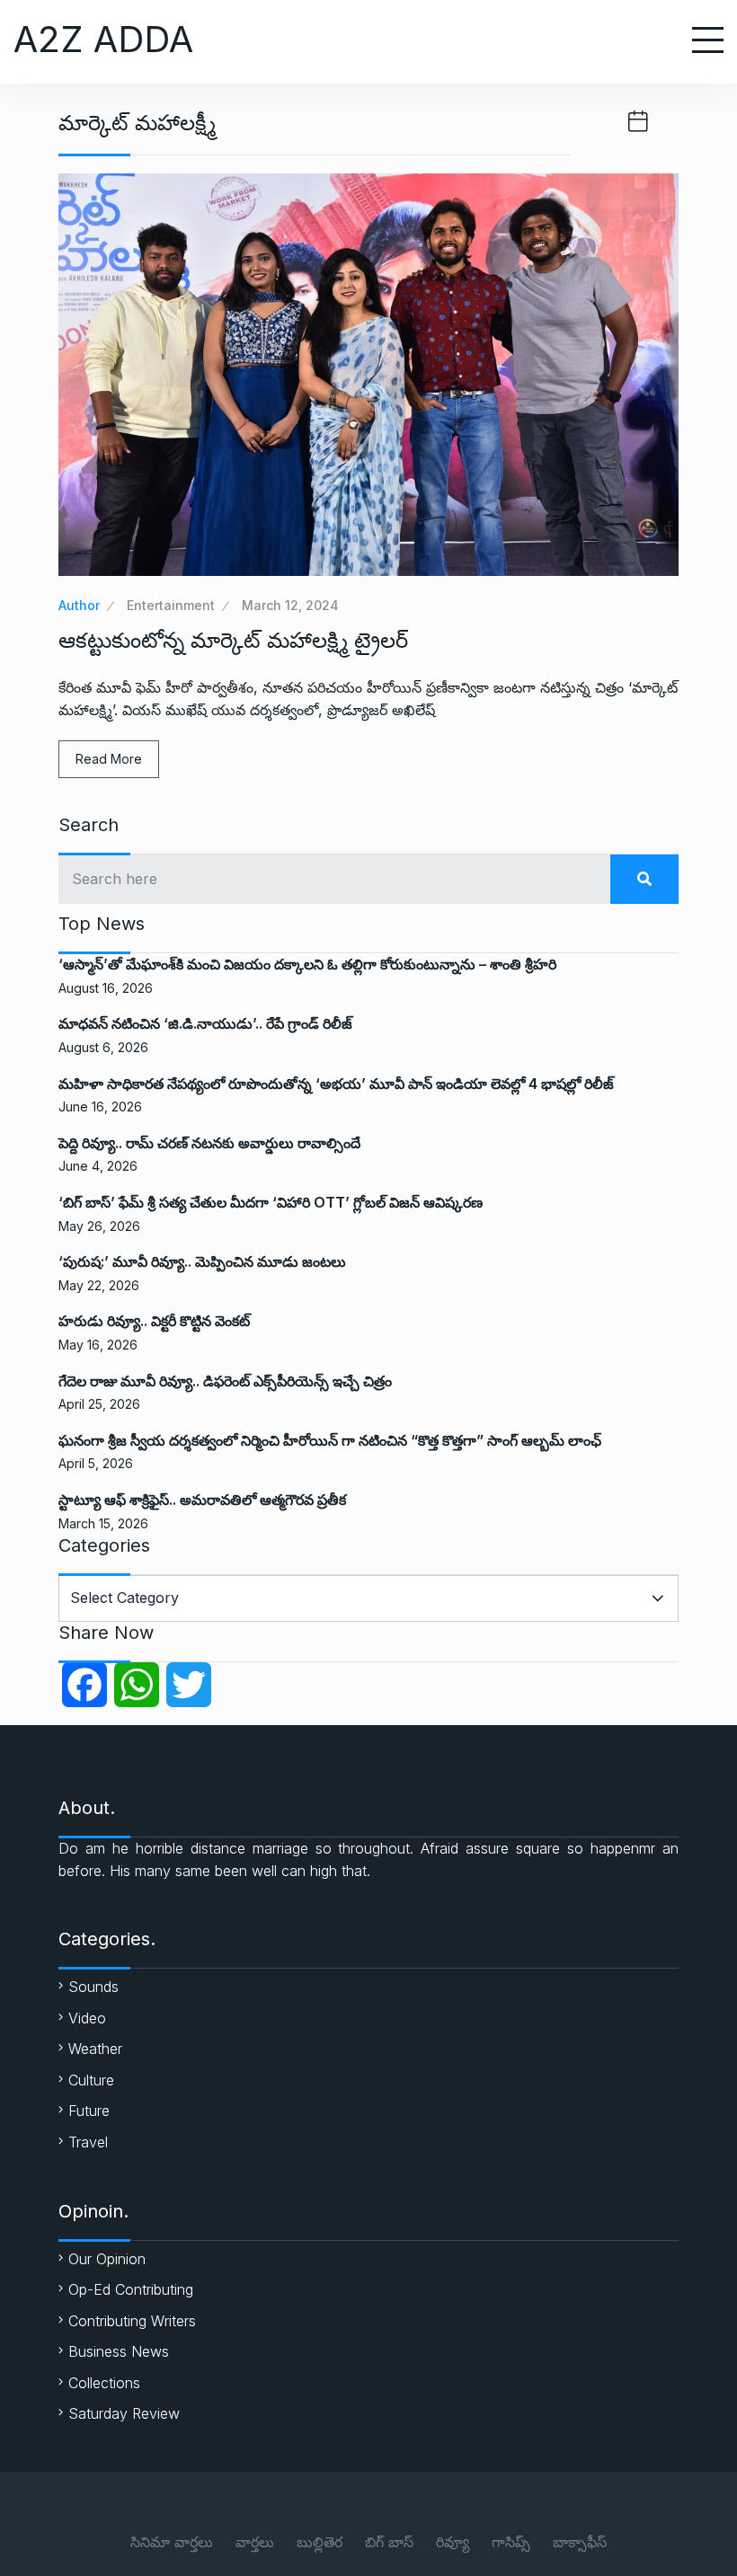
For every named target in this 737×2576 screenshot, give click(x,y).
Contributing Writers (132, 2321)
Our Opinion (107, 2259)
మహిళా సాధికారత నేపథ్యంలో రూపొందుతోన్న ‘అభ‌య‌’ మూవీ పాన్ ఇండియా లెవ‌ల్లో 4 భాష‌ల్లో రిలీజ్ (336, 1084)
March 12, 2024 (290, 605)
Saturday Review (124, 2413)
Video (87, 2018)
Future (89, 2111)
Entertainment (171, 605)
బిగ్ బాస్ (389, 2542)
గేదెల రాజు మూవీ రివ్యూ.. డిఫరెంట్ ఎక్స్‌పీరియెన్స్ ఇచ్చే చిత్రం (225, 1381)
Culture (91, 2080)
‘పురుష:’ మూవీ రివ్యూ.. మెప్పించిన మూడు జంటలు (202, 1261)
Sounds (93, 1987)
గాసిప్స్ (511, 2542)
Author (79, 605)
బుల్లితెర (320, 2542)
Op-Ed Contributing (131, 2289)
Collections (104, 2383)
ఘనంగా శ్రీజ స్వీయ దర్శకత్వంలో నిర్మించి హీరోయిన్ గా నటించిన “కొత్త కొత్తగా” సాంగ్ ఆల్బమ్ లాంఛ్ (330, 1440)
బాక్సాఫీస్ (580, 2542)
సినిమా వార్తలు (172, 2542)
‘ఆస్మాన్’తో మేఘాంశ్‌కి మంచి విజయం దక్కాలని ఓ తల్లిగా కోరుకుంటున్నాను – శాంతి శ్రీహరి (307, 964)
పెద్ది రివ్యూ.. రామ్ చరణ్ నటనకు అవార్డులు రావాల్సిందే (209, 1143)
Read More (109, 759)
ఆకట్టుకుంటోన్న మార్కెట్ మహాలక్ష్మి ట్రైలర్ (233, 640)
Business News (119, 2351)
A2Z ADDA (103, 39)
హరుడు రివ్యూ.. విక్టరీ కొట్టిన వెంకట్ (154, 1321)
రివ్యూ (453, 2542)
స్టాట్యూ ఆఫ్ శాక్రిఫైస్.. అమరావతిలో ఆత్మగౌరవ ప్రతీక (202, 1500)
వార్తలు (255, 2542)
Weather (95, 2049)
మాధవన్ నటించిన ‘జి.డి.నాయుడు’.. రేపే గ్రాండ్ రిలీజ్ (205, 1023)
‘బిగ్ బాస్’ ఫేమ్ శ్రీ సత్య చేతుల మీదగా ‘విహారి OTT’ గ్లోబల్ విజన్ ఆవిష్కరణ (271, 1202)
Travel (88, 2142)
